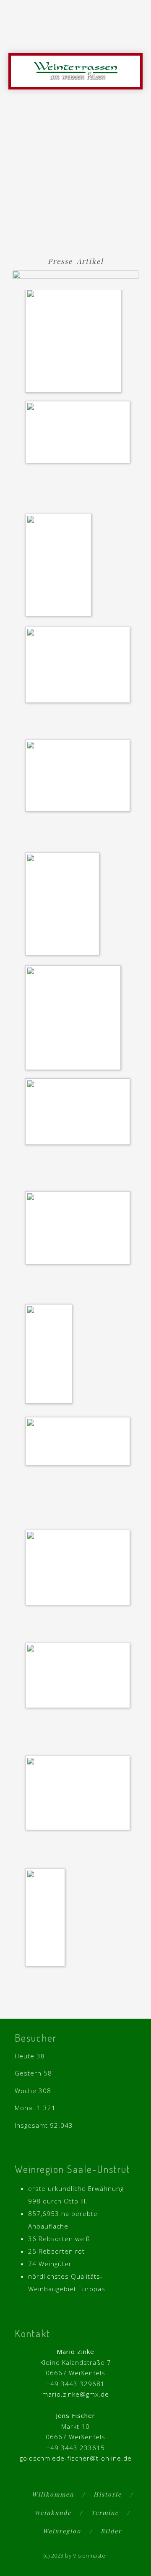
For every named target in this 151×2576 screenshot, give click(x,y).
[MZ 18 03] (80, 1569)
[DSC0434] (80, 666)
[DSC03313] (60, 567)
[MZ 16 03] (80, 1113)
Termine (105, 2513)
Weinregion (62, 2531)
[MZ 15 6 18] (75, 1019)
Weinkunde (53, 2513)
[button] (135, 38)
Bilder (111, 2531)
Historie (108, 2494)
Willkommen (53, 2494)
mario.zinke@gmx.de (76, 2394)
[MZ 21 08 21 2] (47, 1919)
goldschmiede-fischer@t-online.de (76, 2458)
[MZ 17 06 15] (51, 1355)
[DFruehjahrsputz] (75, 342)
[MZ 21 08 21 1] (80, 1795)
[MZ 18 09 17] (80, 1677)
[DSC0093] (80, 434)
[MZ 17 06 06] (80, 1229)
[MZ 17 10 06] (80, 1442)
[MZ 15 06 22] (64, 905)
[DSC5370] (80, 777)
